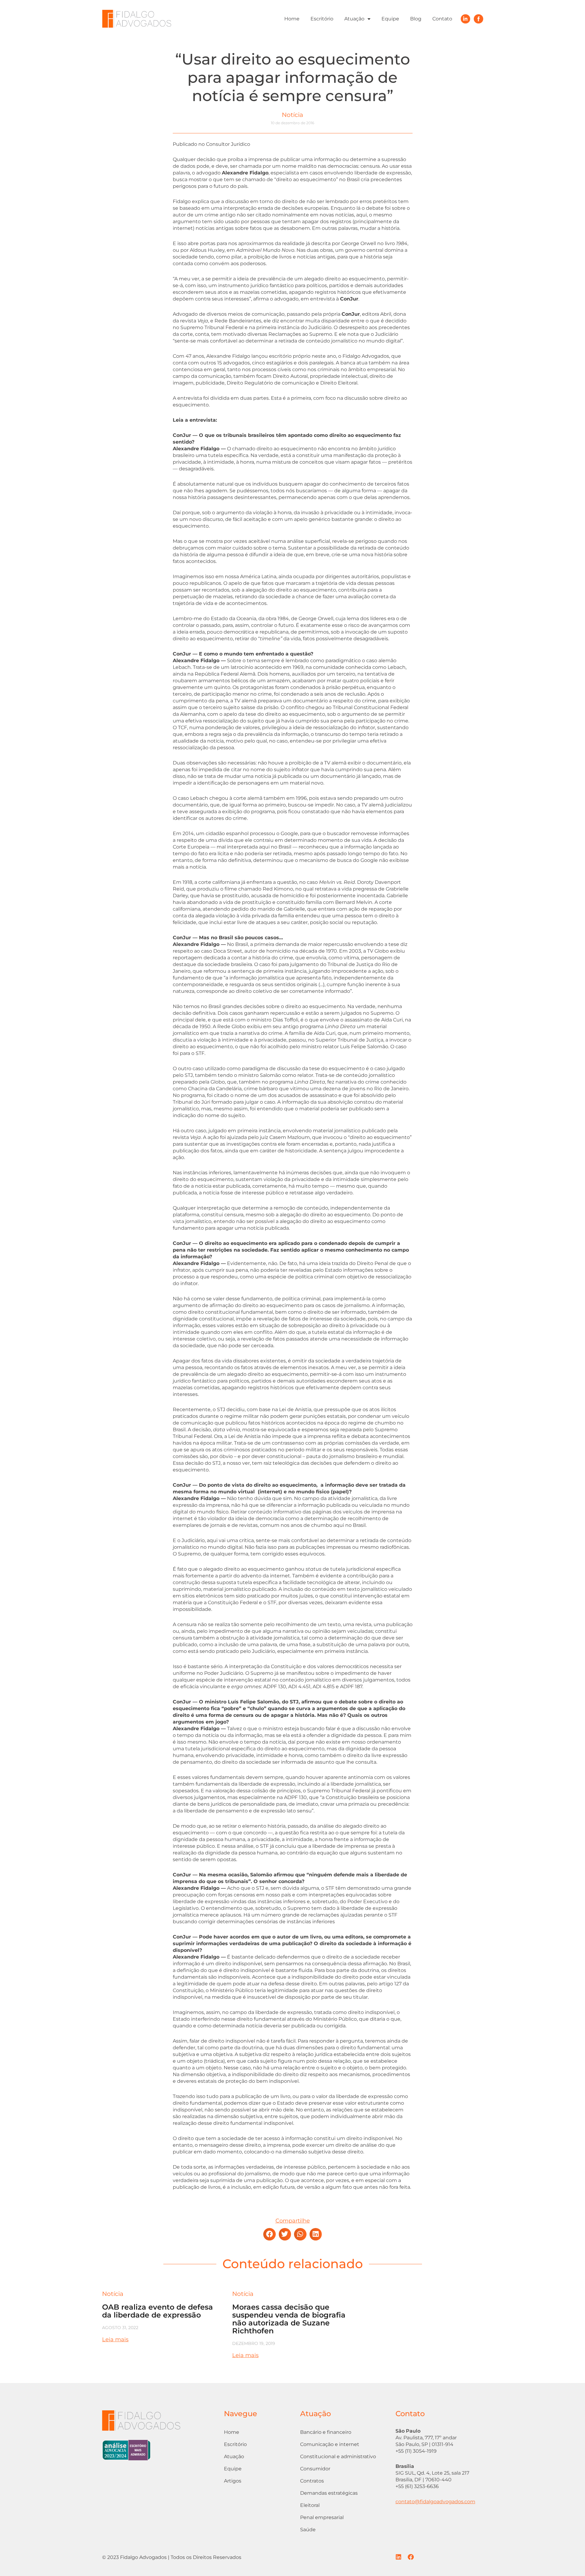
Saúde (308, 2530)
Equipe (390, 19)
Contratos (312, 2481)
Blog (416, 19)
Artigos (233, 2481)
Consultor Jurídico (228, 144)
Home (292, 19)
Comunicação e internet (330, 2444)
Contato (442, 19)
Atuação (354, 19)
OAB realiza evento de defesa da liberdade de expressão (158, 2311)
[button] (269, 2234)
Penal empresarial (322, 2517)
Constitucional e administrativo (338, 2457)
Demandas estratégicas (329, 2493)
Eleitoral (310, 2505)
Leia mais (115, 2339)
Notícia (292, 115)
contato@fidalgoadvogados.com (435, 2502)
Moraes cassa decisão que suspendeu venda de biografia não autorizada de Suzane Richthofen (289, 2319)
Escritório (322, 19)
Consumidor (315, 2469)
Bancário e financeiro (326, 2432)
